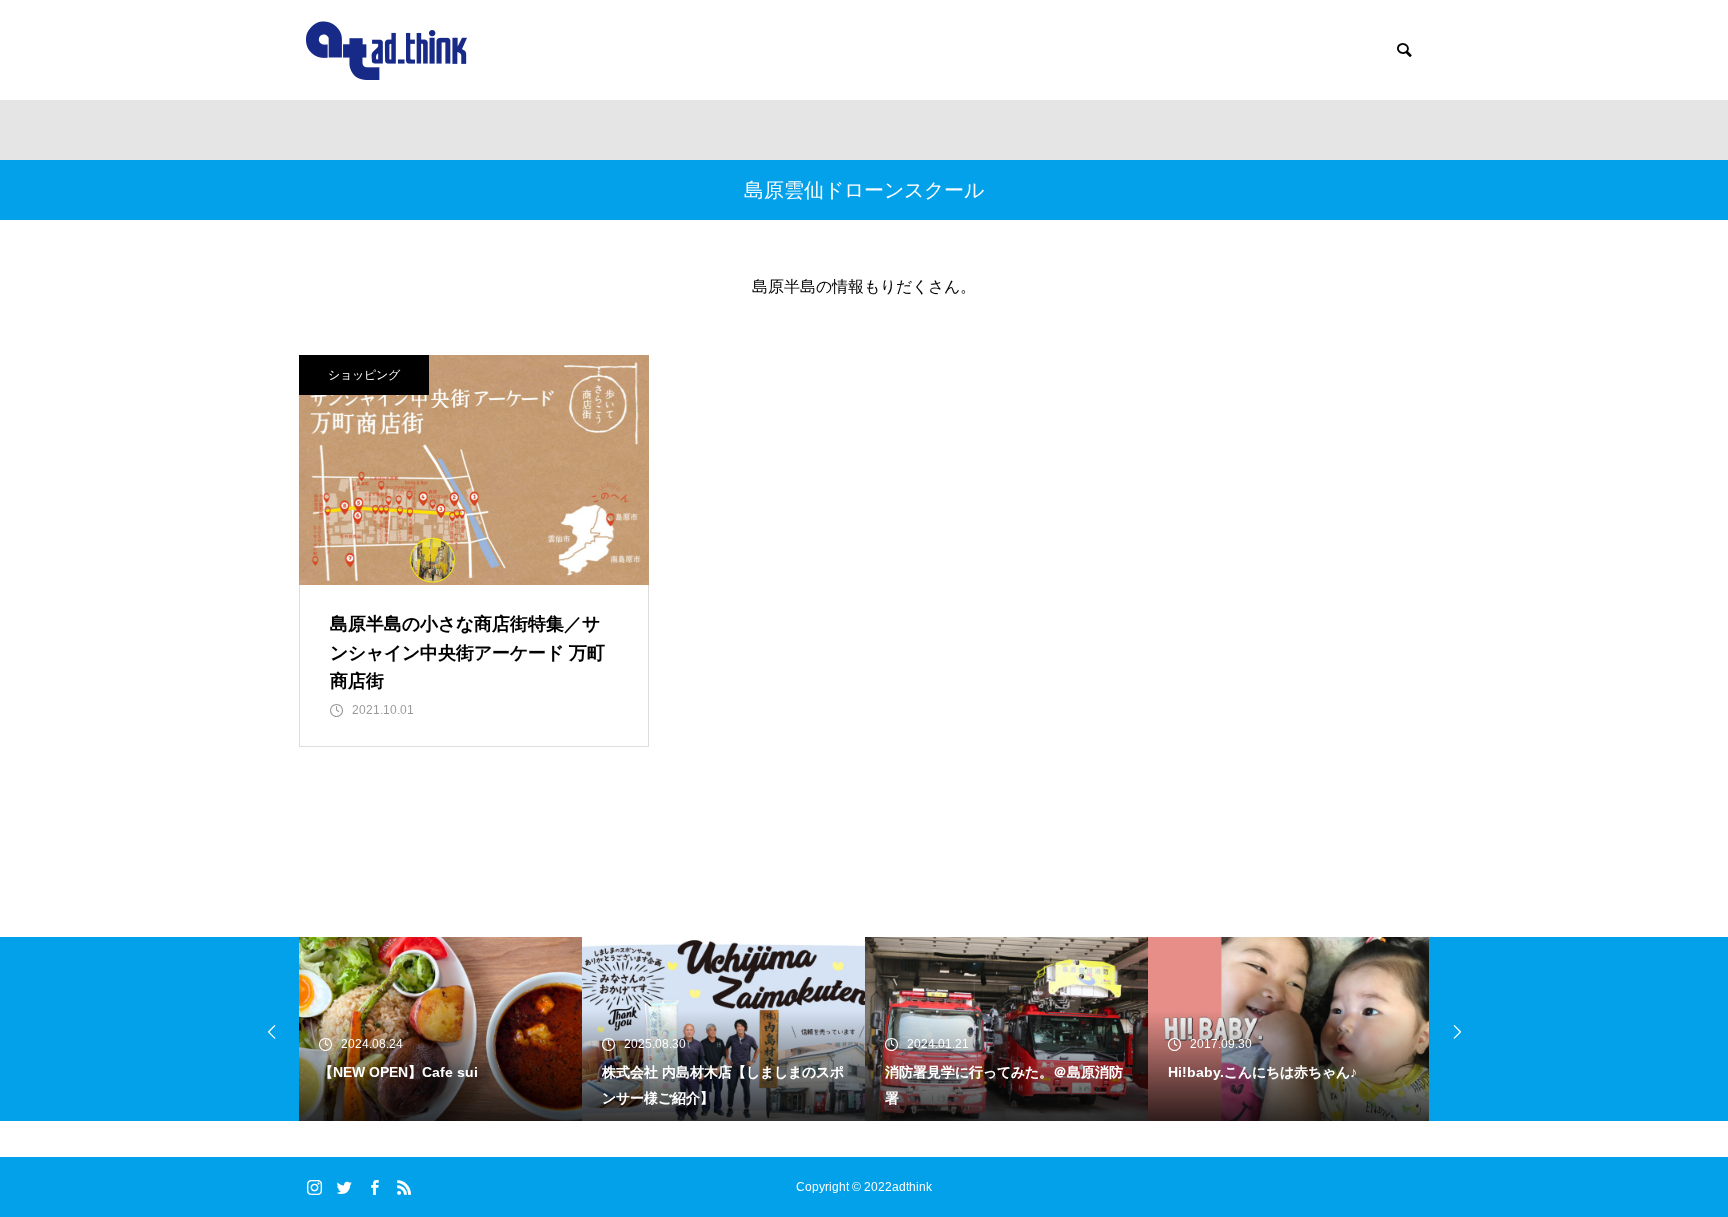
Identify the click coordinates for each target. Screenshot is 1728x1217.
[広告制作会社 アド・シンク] (386, 50)
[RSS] (404, 1187)
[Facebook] (374, 1187)
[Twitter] (344, 1187)
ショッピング (364, 375)
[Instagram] (314, 1187)
